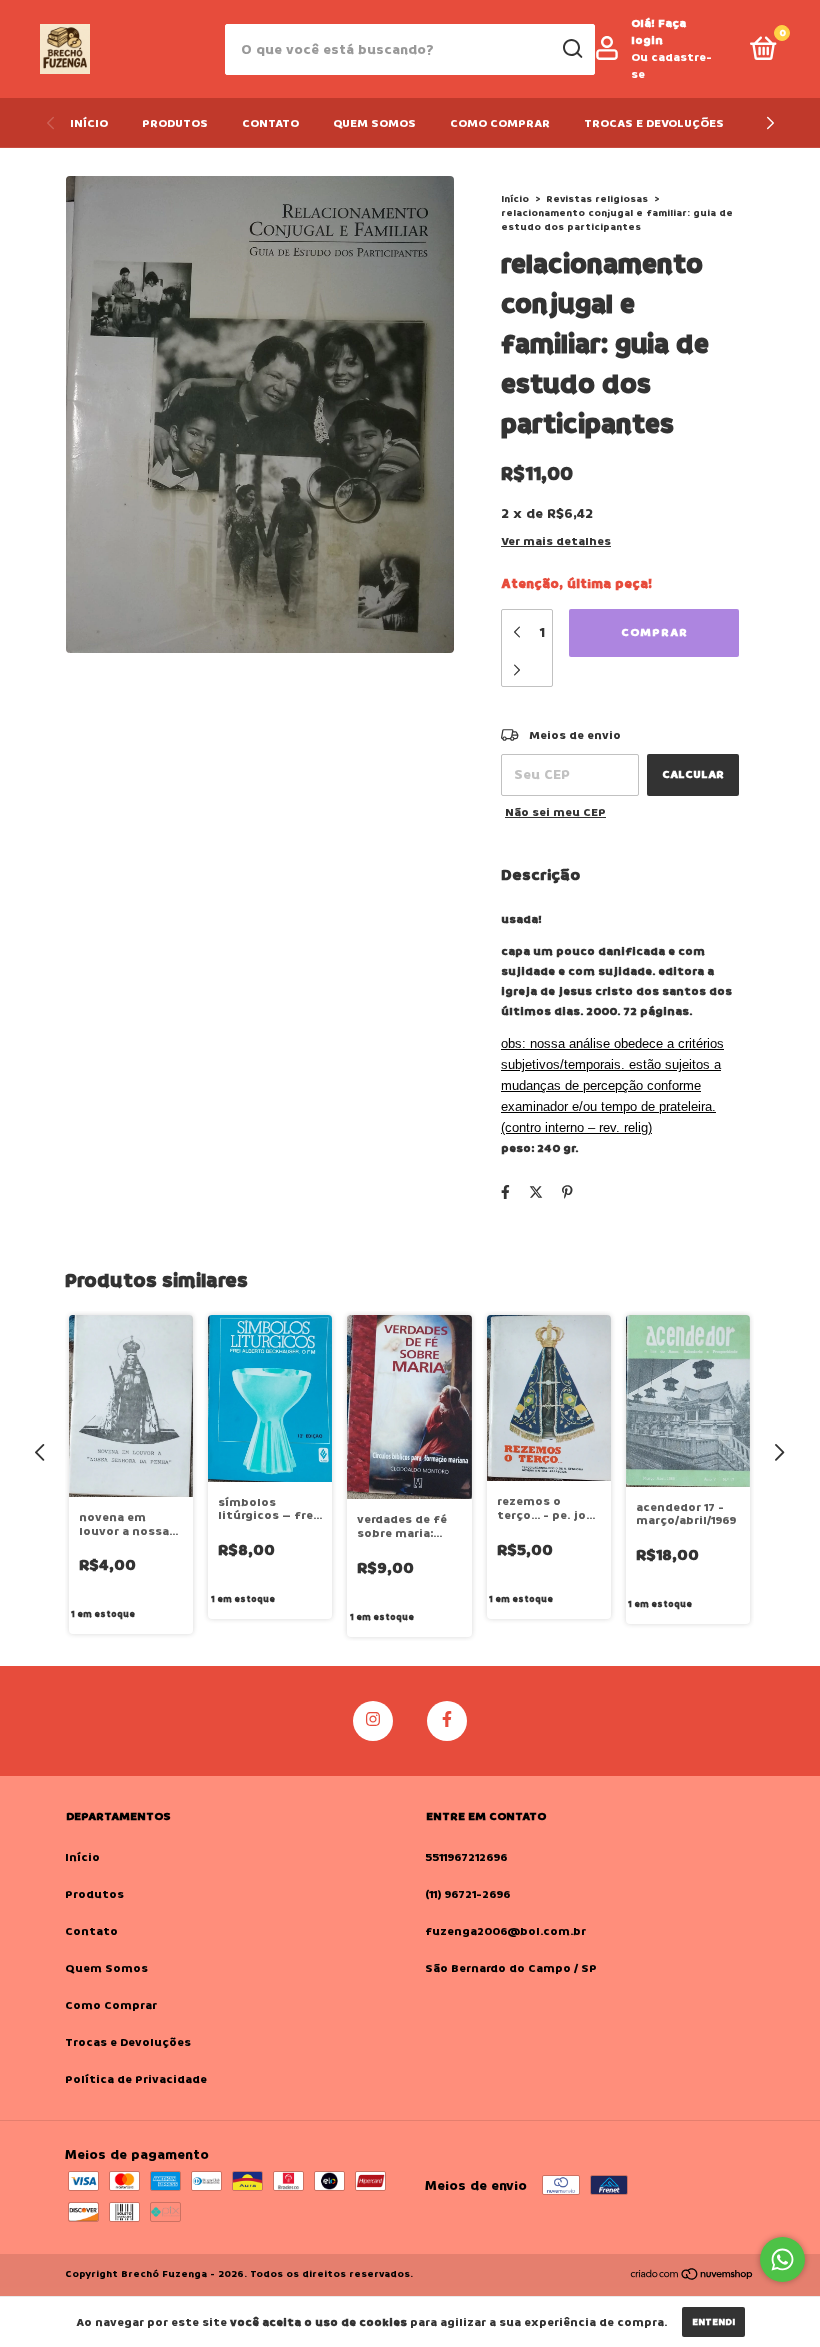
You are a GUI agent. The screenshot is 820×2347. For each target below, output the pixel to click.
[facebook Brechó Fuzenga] (447, 1721)
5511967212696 (466, 1857)
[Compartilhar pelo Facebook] (505, 1192)
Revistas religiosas (597, 199)
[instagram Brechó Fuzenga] (373, 1721)
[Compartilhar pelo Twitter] (536, 1192)
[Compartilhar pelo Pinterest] (567, 1192)
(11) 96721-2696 (467, 1894)
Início (89, 123)
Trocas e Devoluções (654, 123)
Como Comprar (500, 123)
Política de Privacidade (136, 2079)
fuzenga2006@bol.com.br (505, 1931)
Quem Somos (374, 123)
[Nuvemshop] (692, 2276)
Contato (270, 123)
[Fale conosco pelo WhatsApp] (782, 2259)
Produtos (175, 123)
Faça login (658, 32)
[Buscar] (571, 49)
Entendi (713, 2322)
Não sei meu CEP (555, 812)
